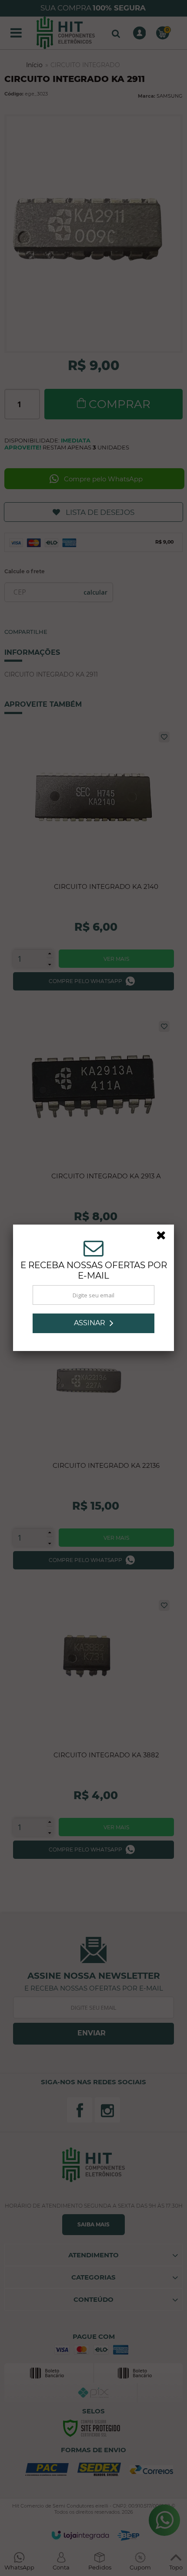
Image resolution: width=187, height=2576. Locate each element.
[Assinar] (93, 1323)
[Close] (164, 1237)
